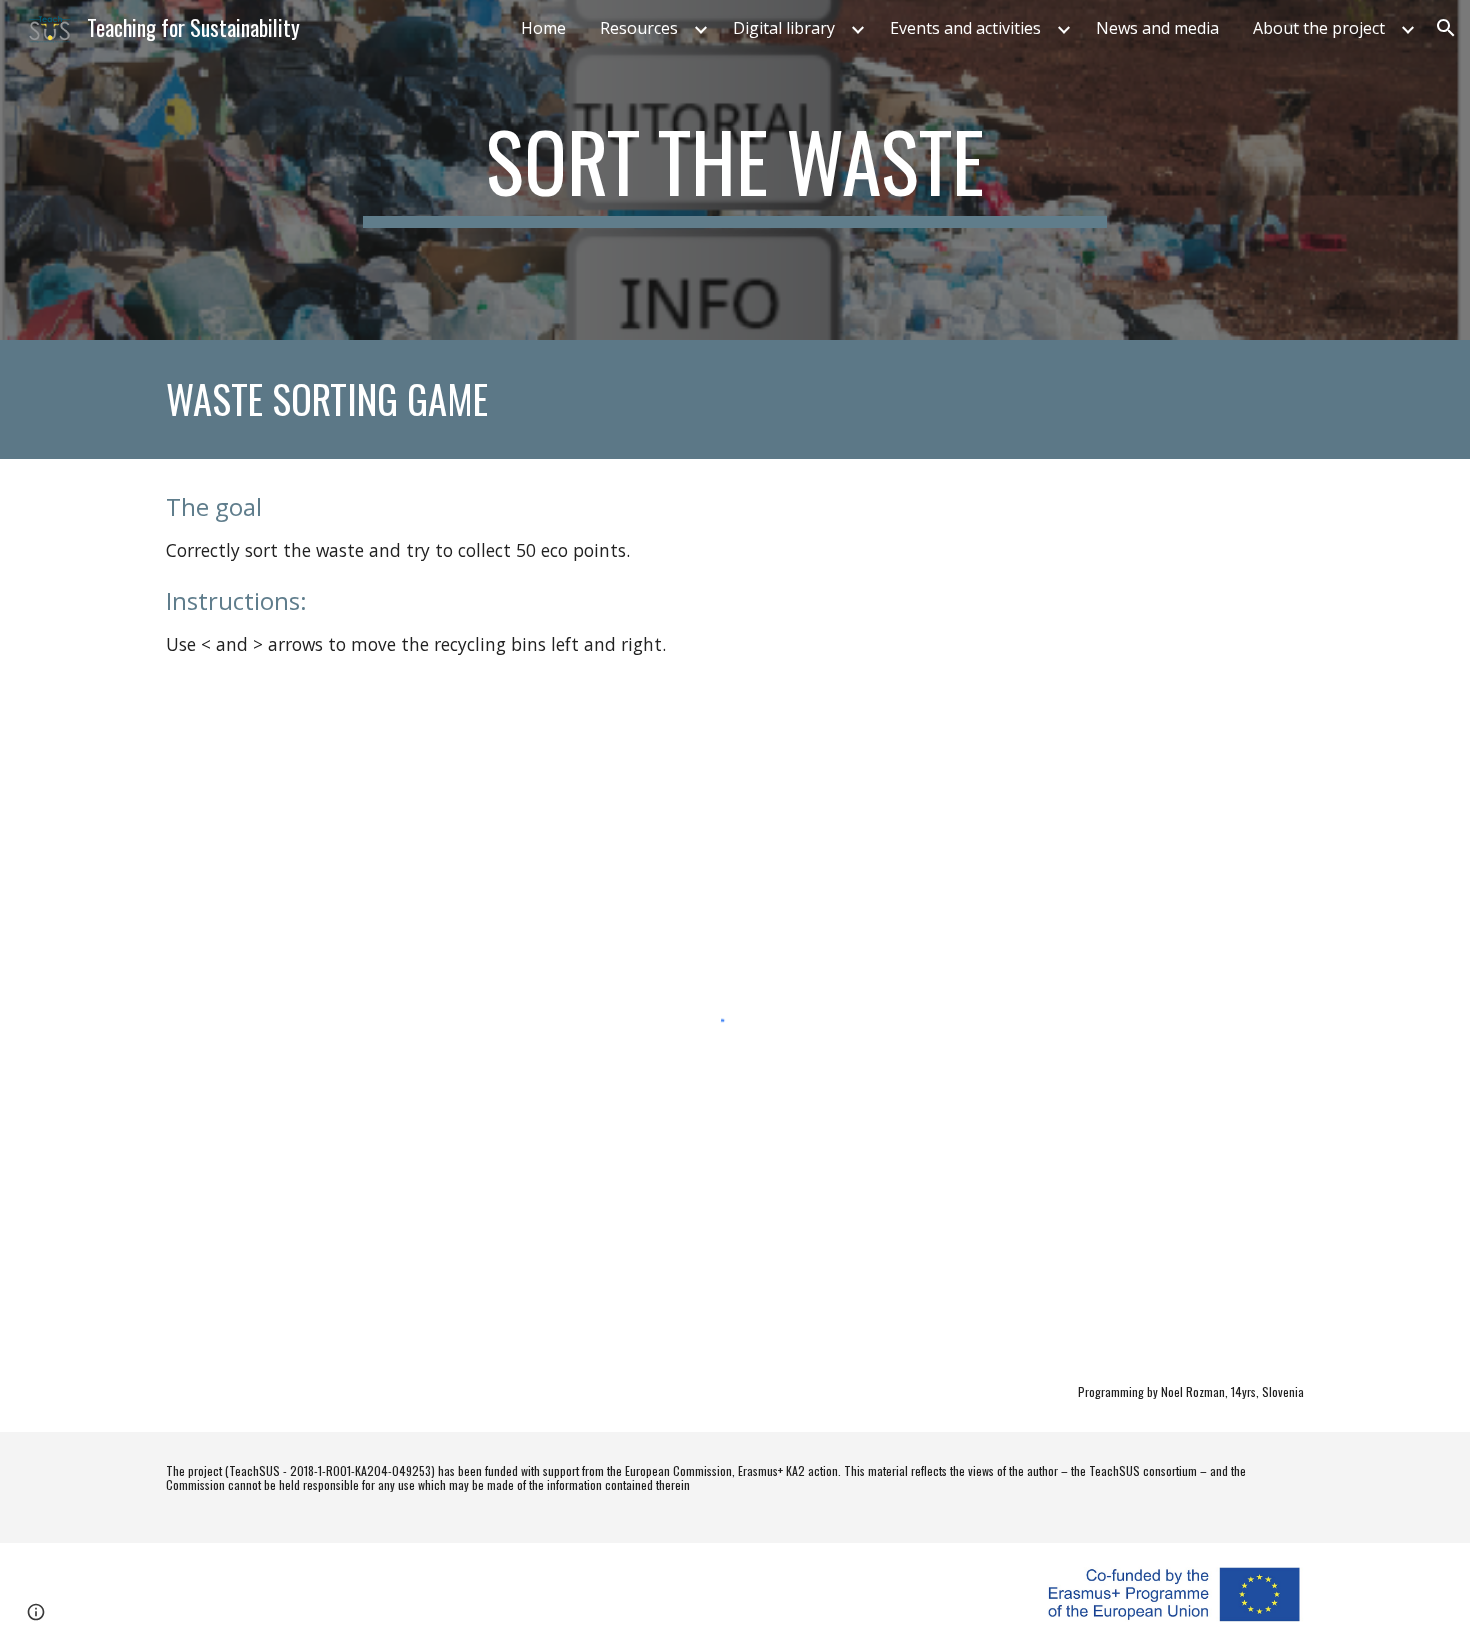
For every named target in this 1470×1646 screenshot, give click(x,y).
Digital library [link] (784, 28)
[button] (1446, 28)
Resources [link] (639, 28)
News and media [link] (1157, 28)
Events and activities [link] (965, 28)
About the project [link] (1319, 28)
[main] (735, 170)
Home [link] (543, 28)
